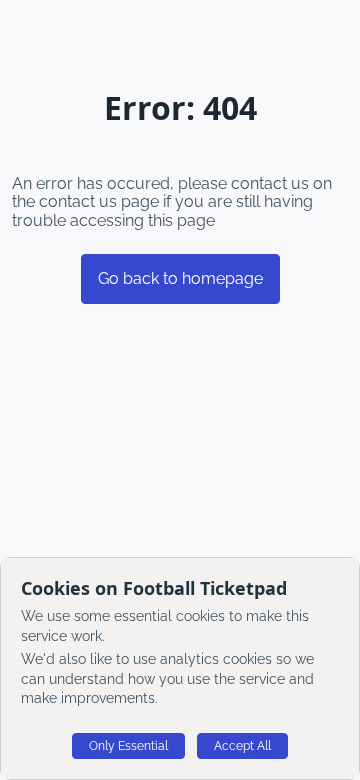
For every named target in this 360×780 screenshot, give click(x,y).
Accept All (242, 746)
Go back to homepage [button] (180, 278)
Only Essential (128, 746)
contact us (78, 201)
